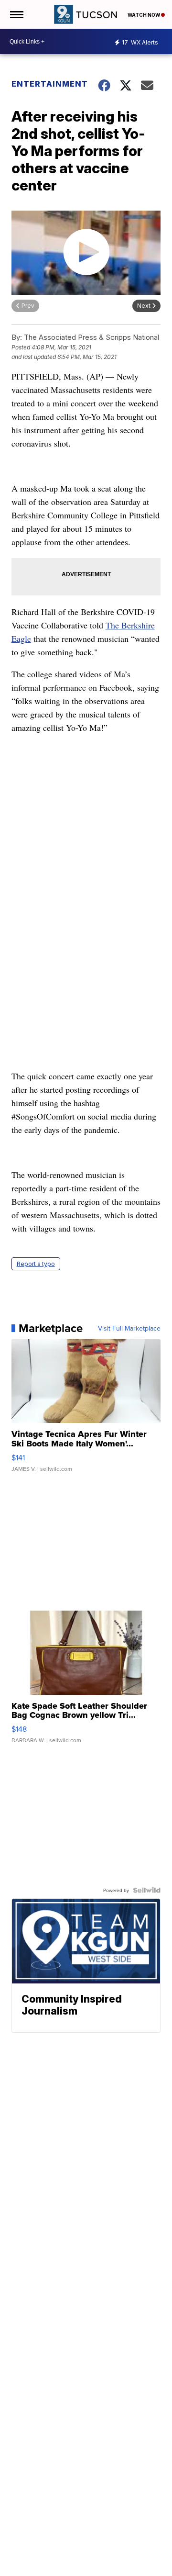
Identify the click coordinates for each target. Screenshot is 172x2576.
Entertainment (49, 84)
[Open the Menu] (16, 14)
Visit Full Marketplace (129, 1328)
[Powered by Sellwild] (147, 1890)
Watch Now (144, 15)
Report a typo (36, 1264)
